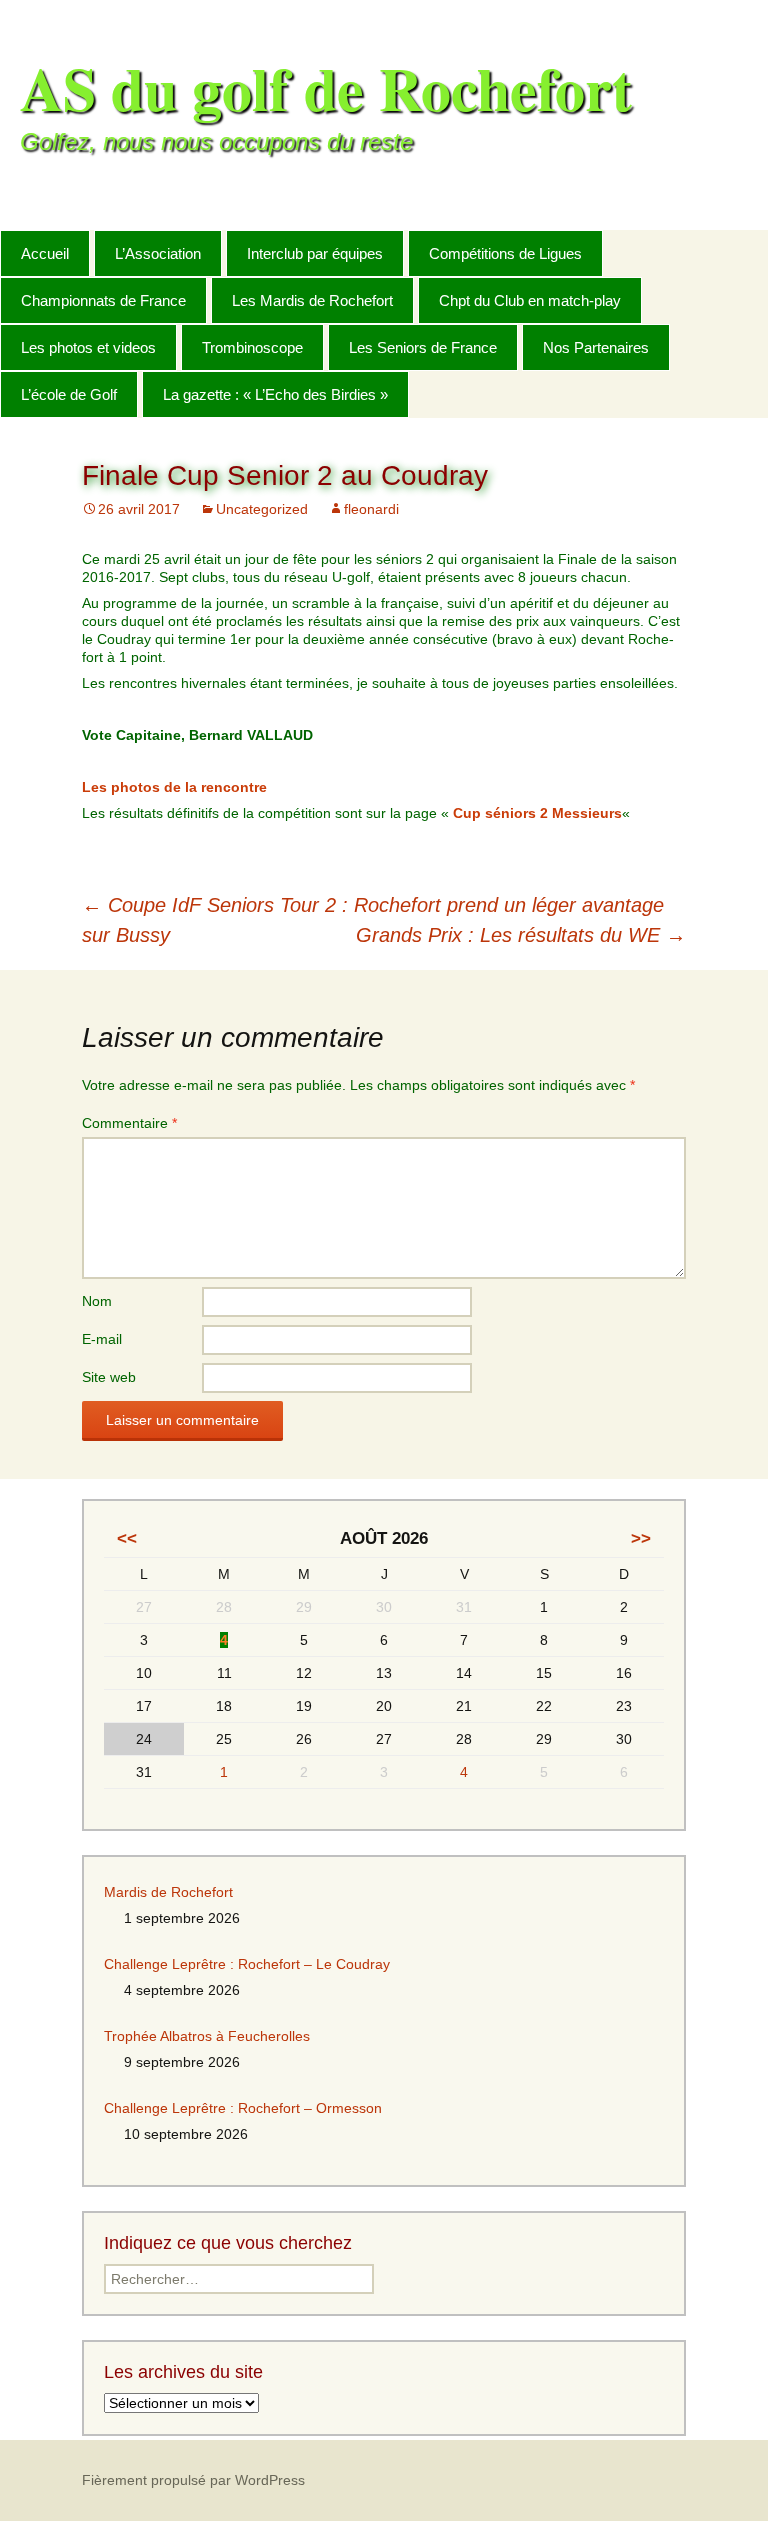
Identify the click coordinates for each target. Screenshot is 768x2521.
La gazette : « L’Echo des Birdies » (275, 394)
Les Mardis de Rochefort (312, 300)
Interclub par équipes (315, 253)
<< (127, 1538)
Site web (109, 1377)
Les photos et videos (88, 347)
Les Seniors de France (423, 347)
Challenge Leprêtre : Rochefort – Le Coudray (247, 1964)
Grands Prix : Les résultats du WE (521, 935)
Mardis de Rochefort (168, 1892)
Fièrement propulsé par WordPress (193, 2480)
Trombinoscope (252, 347)
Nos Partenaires (596, 347)
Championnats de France (103, 300)
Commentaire (129, 1123)
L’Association (158, 253)
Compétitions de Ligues (505, 253)
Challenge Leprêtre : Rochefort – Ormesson (243, 2108)
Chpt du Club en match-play (530, 300)
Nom (97, 1301)
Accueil (45, 253)
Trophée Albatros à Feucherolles (207, 2036)
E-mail (102, 1339)
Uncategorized (262, 509)
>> (641, 1538)
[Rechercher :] (731, 252)
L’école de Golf (69, 394)
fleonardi (371, 509)
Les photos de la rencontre (174, 787)
